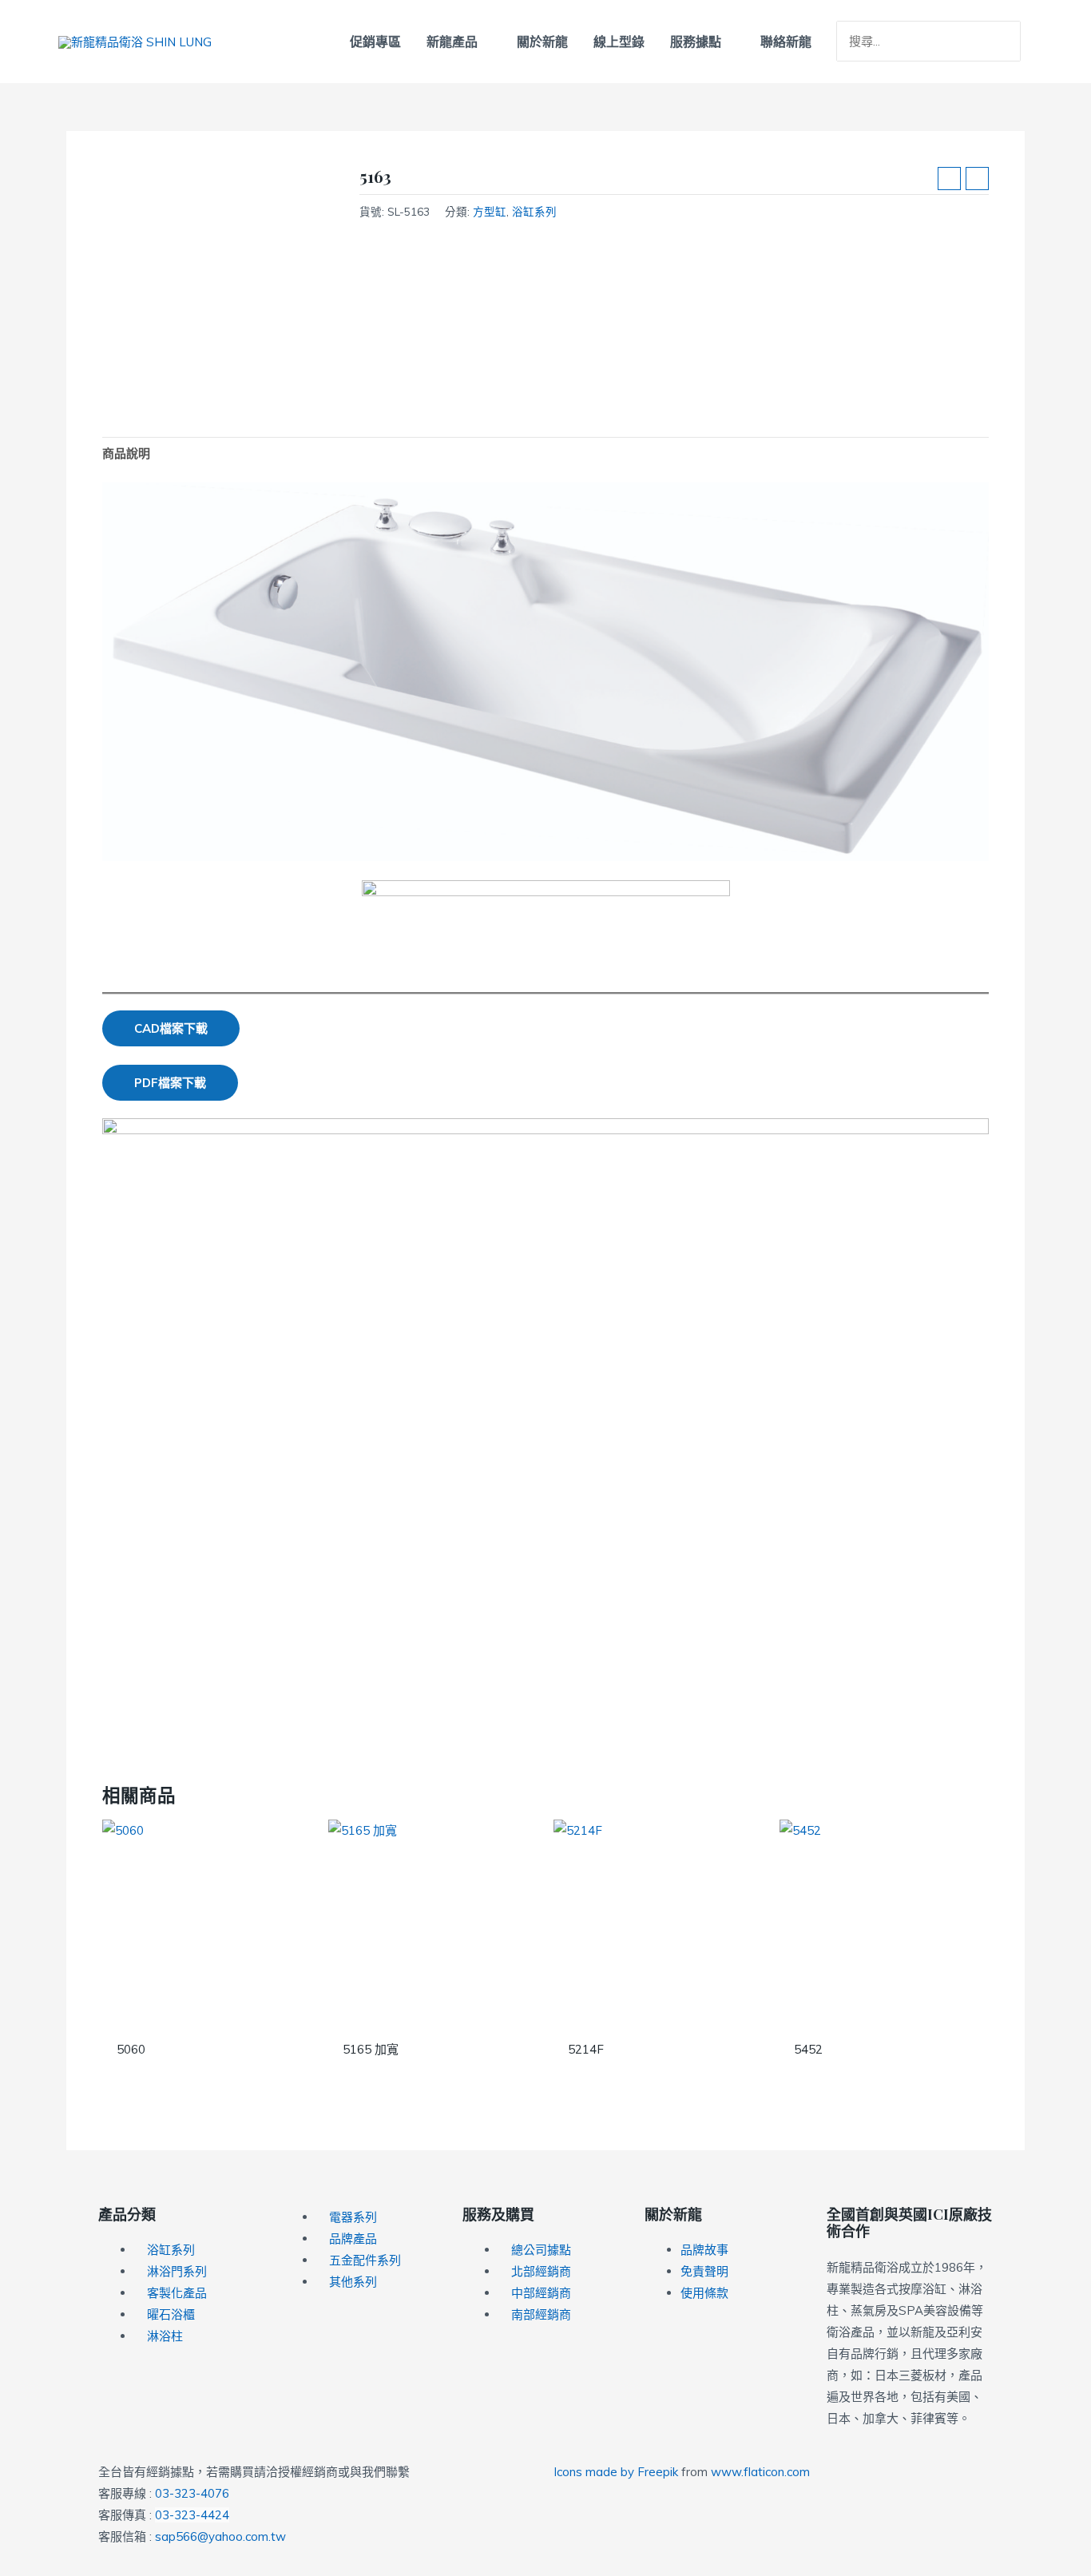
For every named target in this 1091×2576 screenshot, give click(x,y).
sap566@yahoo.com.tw (220, 2536)
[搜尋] (1010, 42)
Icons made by (595, 2472)
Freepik (658, 2472)
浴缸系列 (534, 211)
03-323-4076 (192, 2493)
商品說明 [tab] (126, 453)
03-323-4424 (192, 2515)
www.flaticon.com (760, 2472)
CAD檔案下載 (171, 1028)
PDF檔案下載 (170, 1083)
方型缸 (490, 211)
